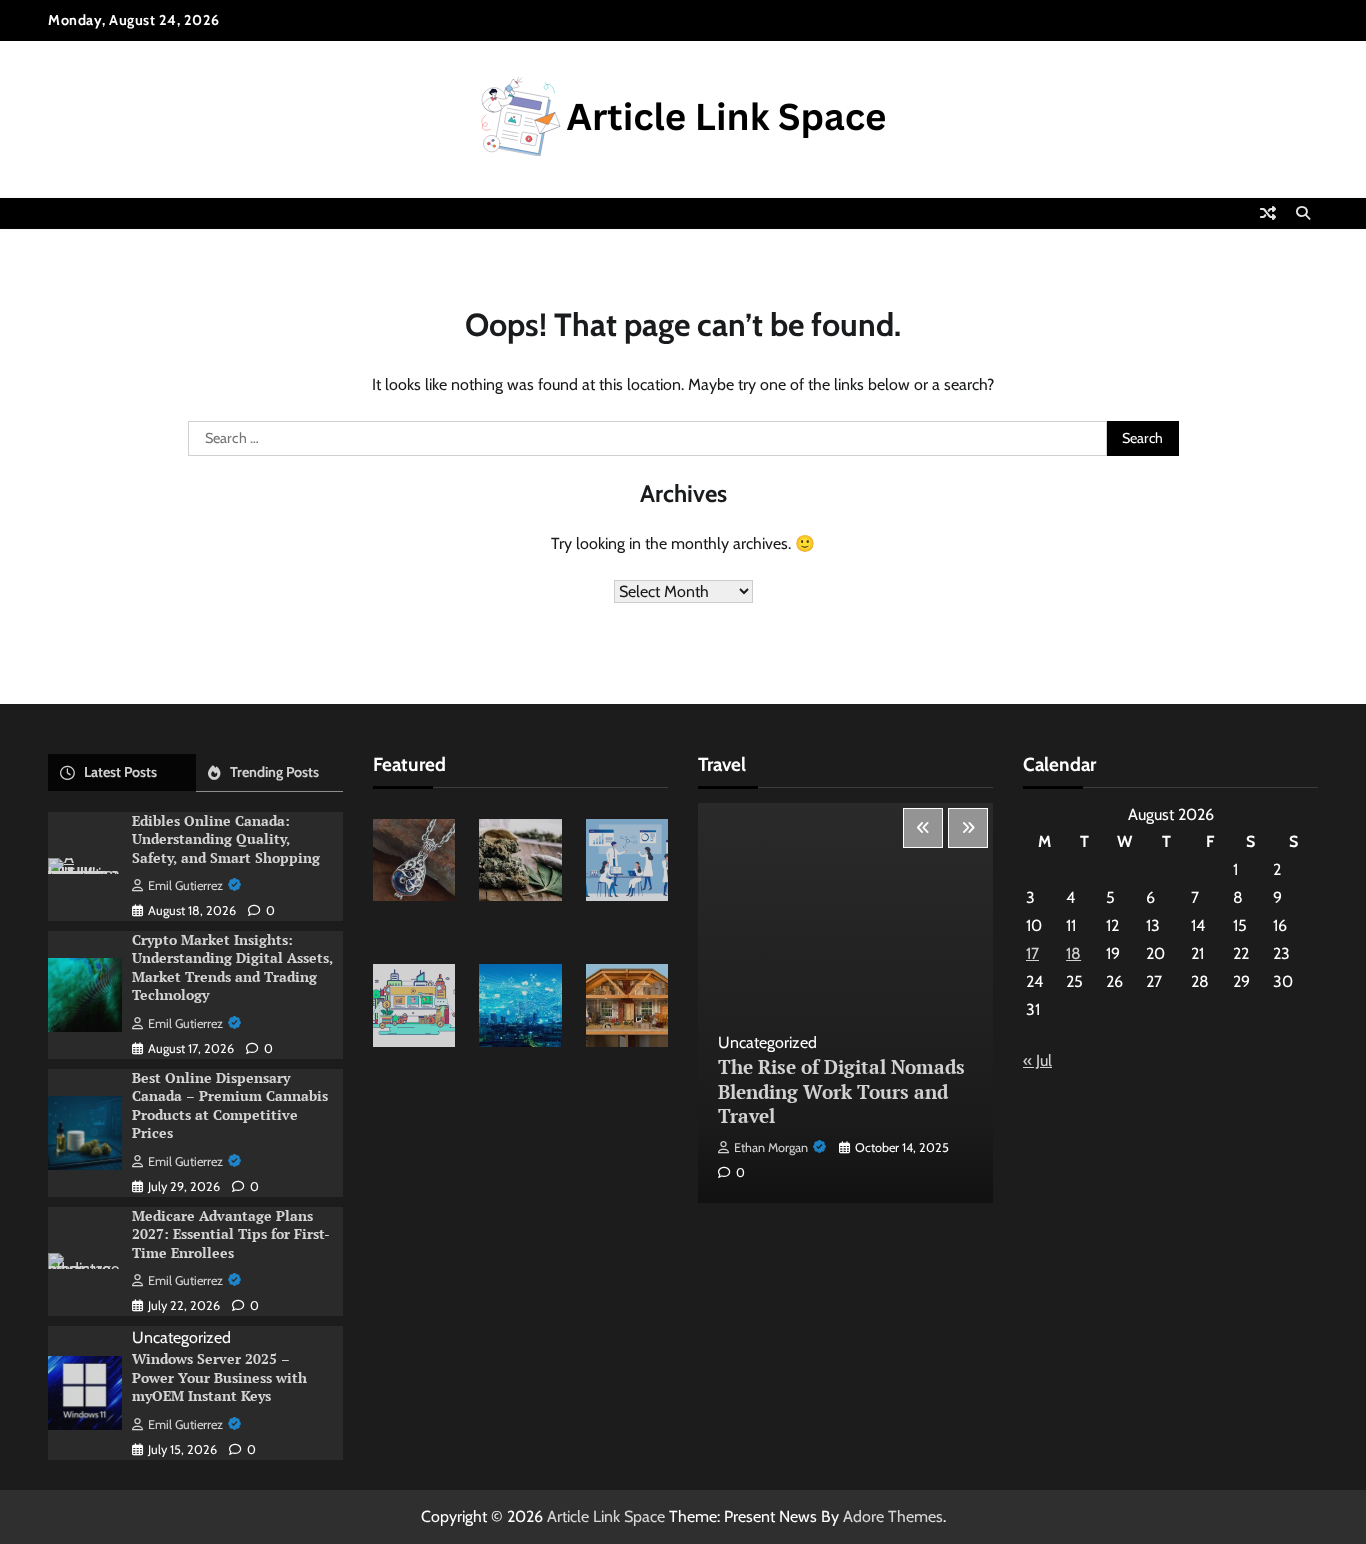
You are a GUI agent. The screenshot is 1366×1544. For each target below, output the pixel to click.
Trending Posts (274, 772)
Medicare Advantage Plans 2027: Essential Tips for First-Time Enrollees (231, 1234)
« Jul (1037, 1060)
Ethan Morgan (771, 1147)
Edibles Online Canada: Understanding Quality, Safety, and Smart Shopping (226, 839)
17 (1032, 953)
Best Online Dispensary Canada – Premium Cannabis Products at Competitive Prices (230, 1105)
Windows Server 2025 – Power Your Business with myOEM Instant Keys (219, 1377)
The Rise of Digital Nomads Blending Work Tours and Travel (841, 1091)
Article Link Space (606, 1516)
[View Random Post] (1268, 213)
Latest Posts (120, 772)
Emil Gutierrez (185, 885)
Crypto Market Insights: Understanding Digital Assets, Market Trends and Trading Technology (232, 967)
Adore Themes (893, 1516)
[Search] (1303, 213)
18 (1073, 953)
